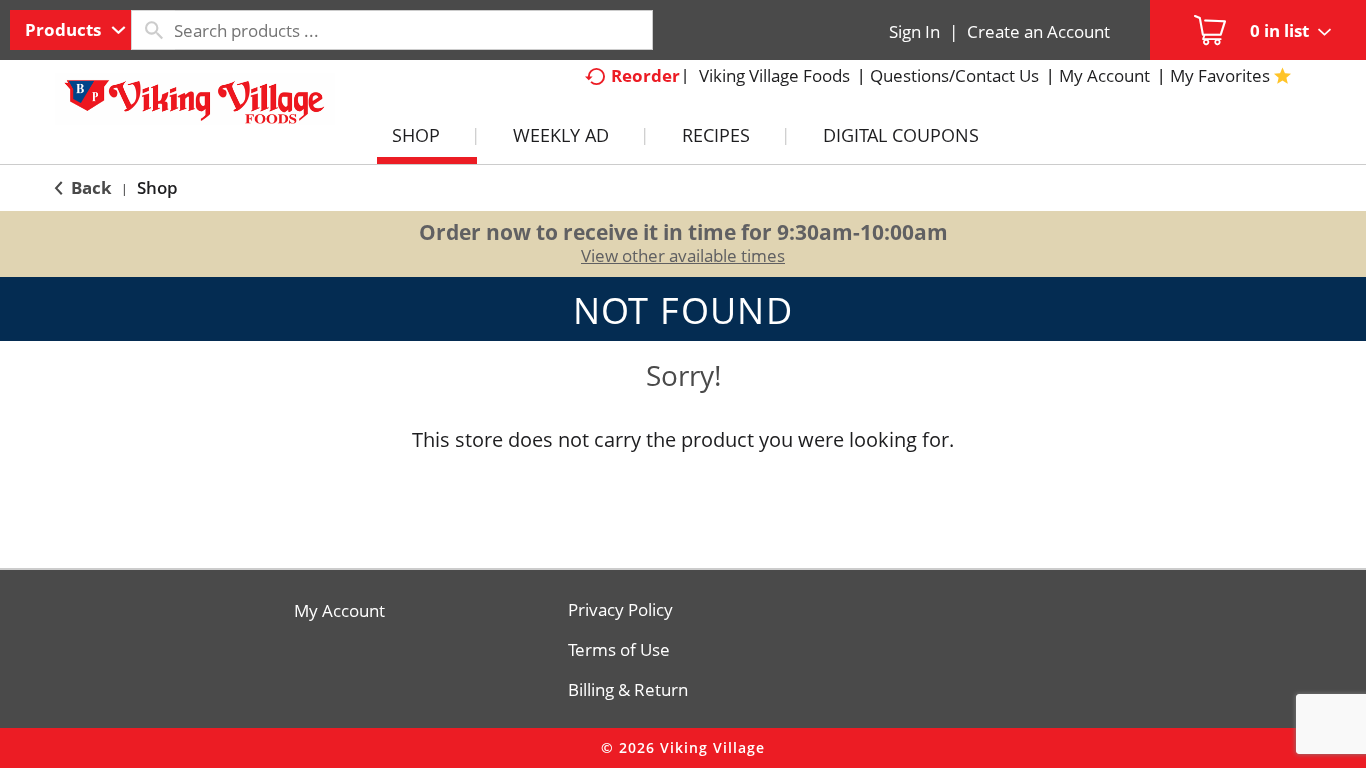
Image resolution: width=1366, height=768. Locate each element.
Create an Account (1038, 31)
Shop (157, 187)
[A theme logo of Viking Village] (195, 109)
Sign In (914, 31)
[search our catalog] (153, 30)
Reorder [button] (645, 75)
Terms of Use (619, 650)
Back (89, 187)
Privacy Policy (620, 610)
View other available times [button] (683, 255)
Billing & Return (628, 690)
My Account (339, 611)
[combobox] (70, 30)
